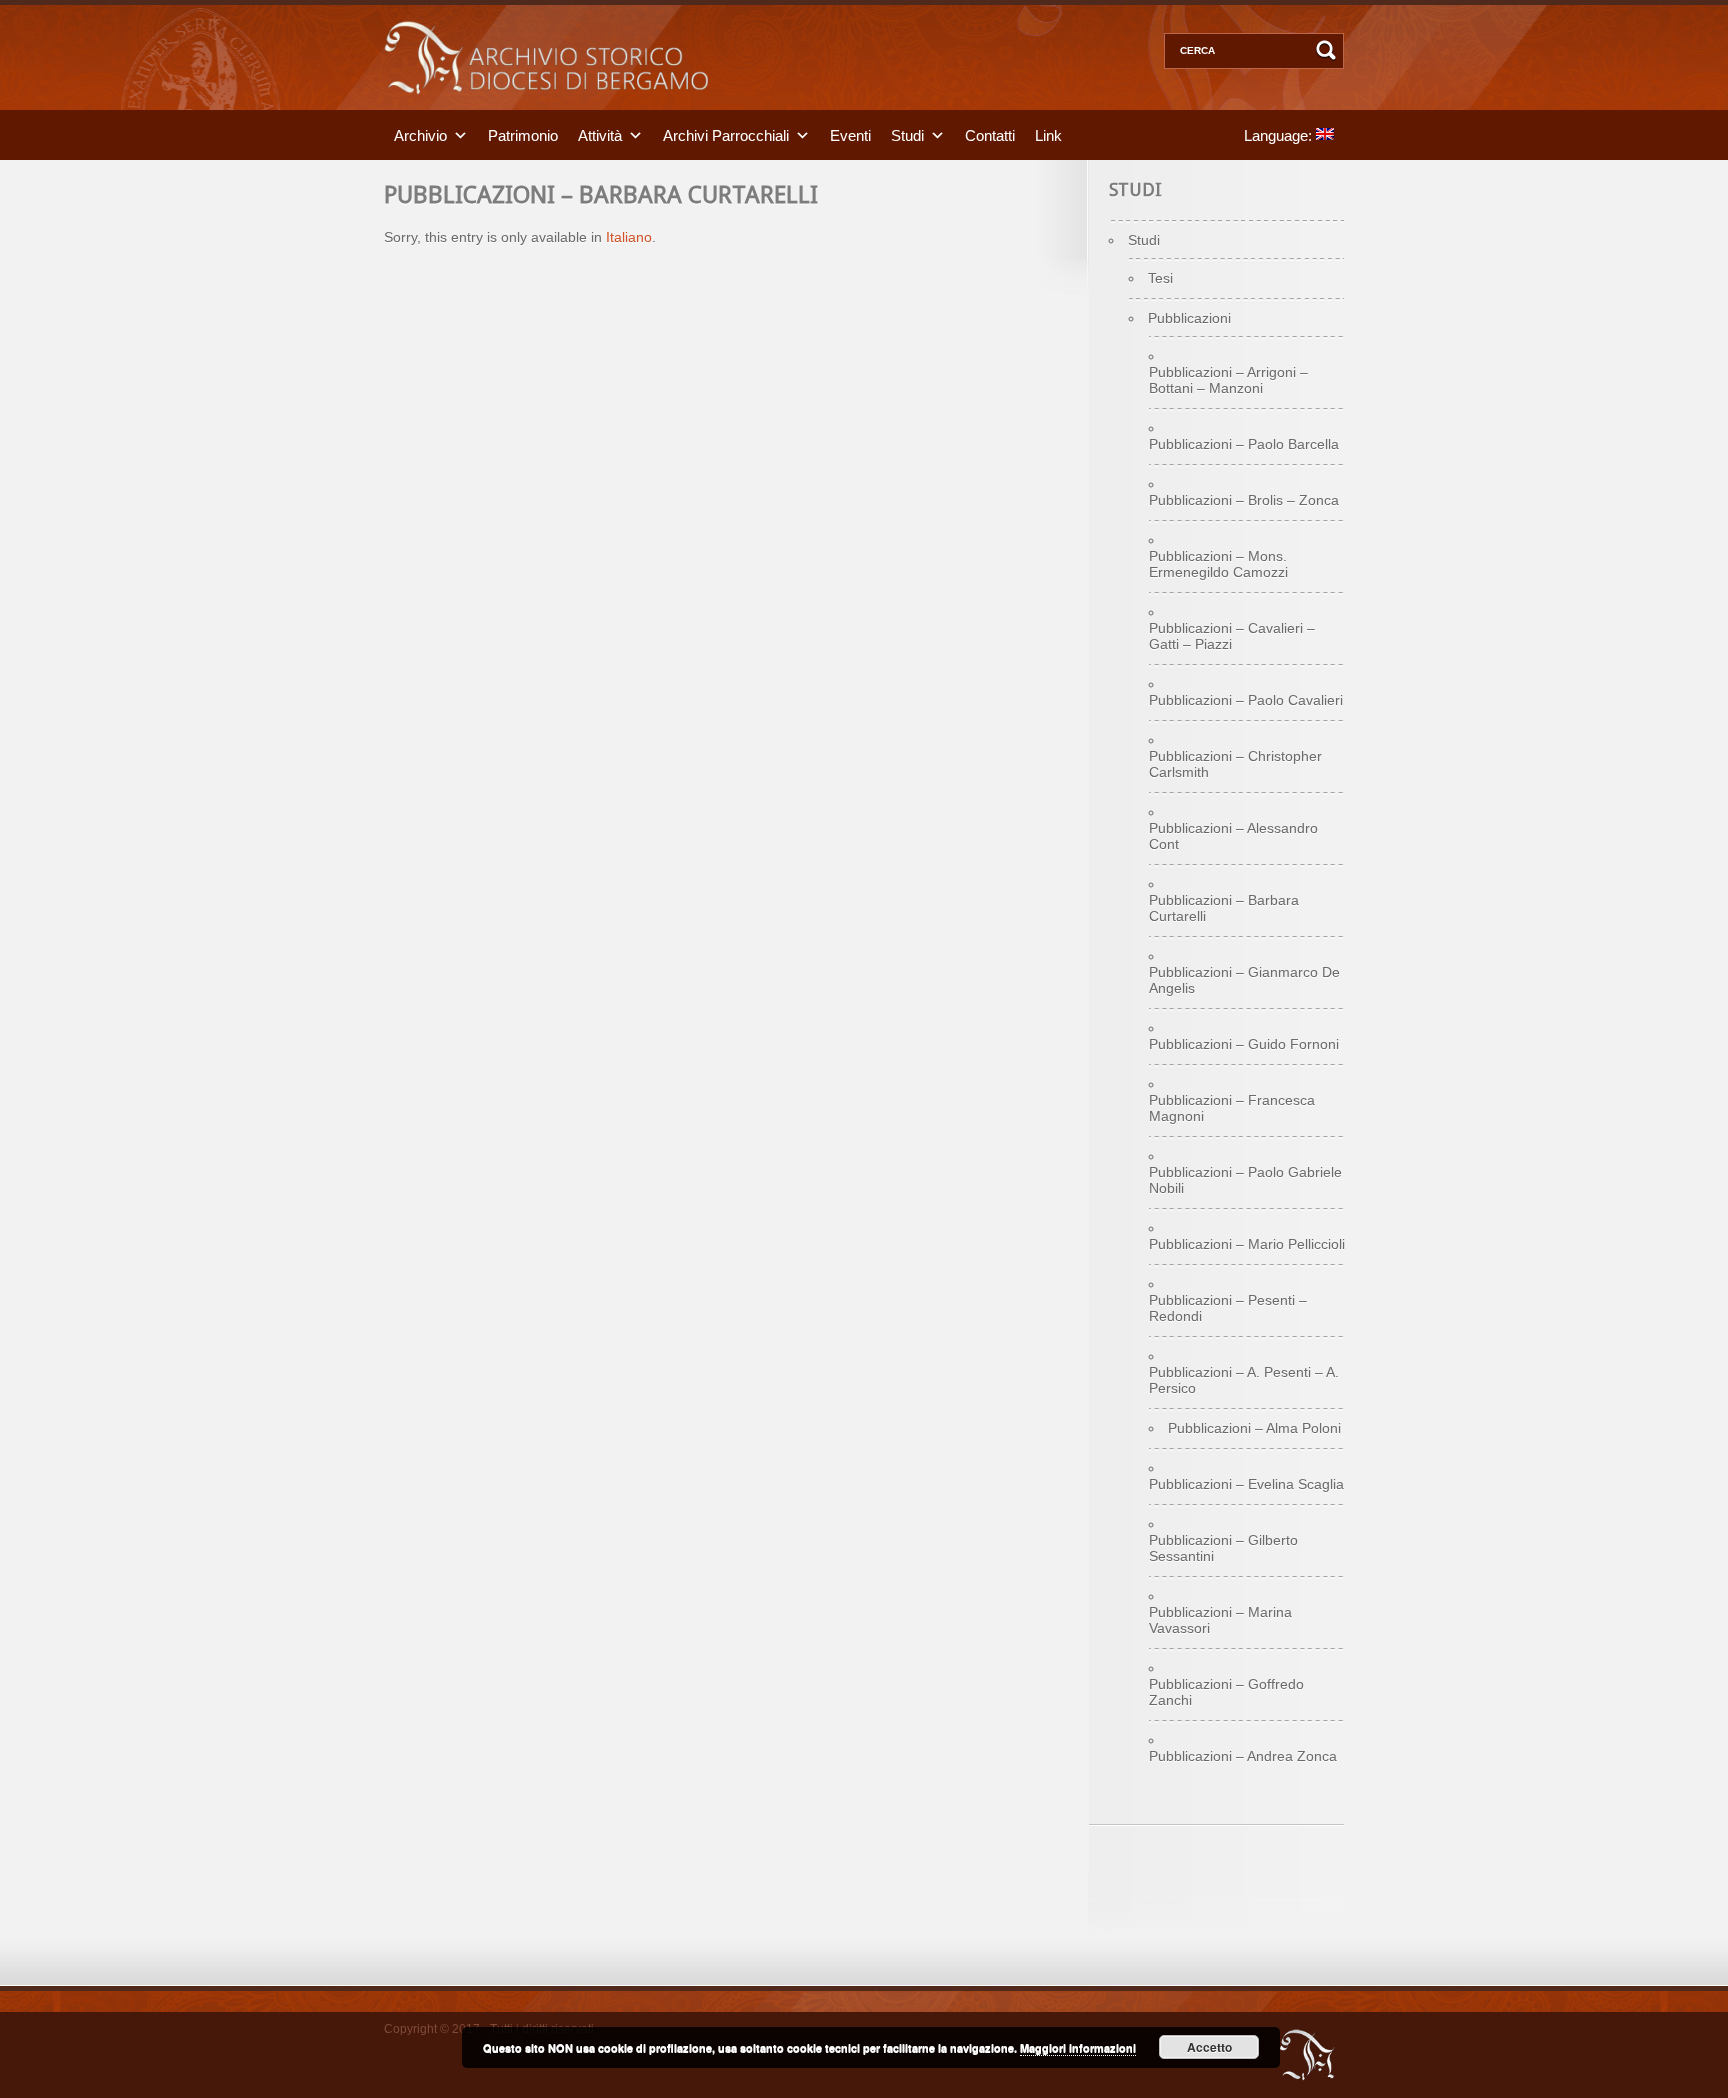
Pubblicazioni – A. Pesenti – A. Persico (1244, 1380)
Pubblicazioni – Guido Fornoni (1244, 1044)
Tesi (1160, 278)
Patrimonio (523, 134)
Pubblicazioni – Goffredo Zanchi (1226, 1692)
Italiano (629, 237)
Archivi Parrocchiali (726, 134)
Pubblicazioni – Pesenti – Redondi (1228, 1308)
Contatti (990, 134)
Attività (600, 134)
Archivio (420, 134)
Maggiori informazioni (1078, 2047)
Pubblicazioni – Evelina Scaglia (1246, 1484)
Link (1048, 134)
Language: (1280, 134)
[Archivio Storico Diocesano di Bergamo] (546, 105)
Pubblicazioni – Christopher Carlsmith (1235, 764)
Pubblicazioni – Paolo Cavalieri (1246, 700)
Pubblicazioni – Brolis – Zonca (1244, 500)
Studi (907, 134)
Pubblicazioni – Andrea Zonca (1243, 1756)
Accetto (1209, 2047)
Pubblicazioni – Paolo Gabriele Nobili (1245, 1180)
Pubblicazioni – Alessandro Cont (1233, 836)
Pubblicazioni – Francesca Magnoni (1232, 1108)
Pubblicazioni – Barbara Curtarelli (1224, 908)
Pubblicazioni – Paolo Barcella (1244, 444)
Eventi (850, 134)
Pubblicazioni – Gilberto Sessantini (1223, 1548)
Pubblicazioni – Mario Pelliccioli (1247, 1244)
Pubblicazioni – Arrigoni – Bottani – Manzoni (1228, 380)
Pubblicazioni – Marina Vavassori (1220, 1620)
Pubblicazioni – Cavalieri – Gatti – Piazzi (1232, 636)
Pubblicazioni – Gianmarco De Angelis (1244, 980)
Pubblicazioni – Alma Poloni (1254, 1428)
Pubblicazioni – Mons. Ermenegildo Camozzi (1218, 564)
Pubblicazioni (1189, 318)
